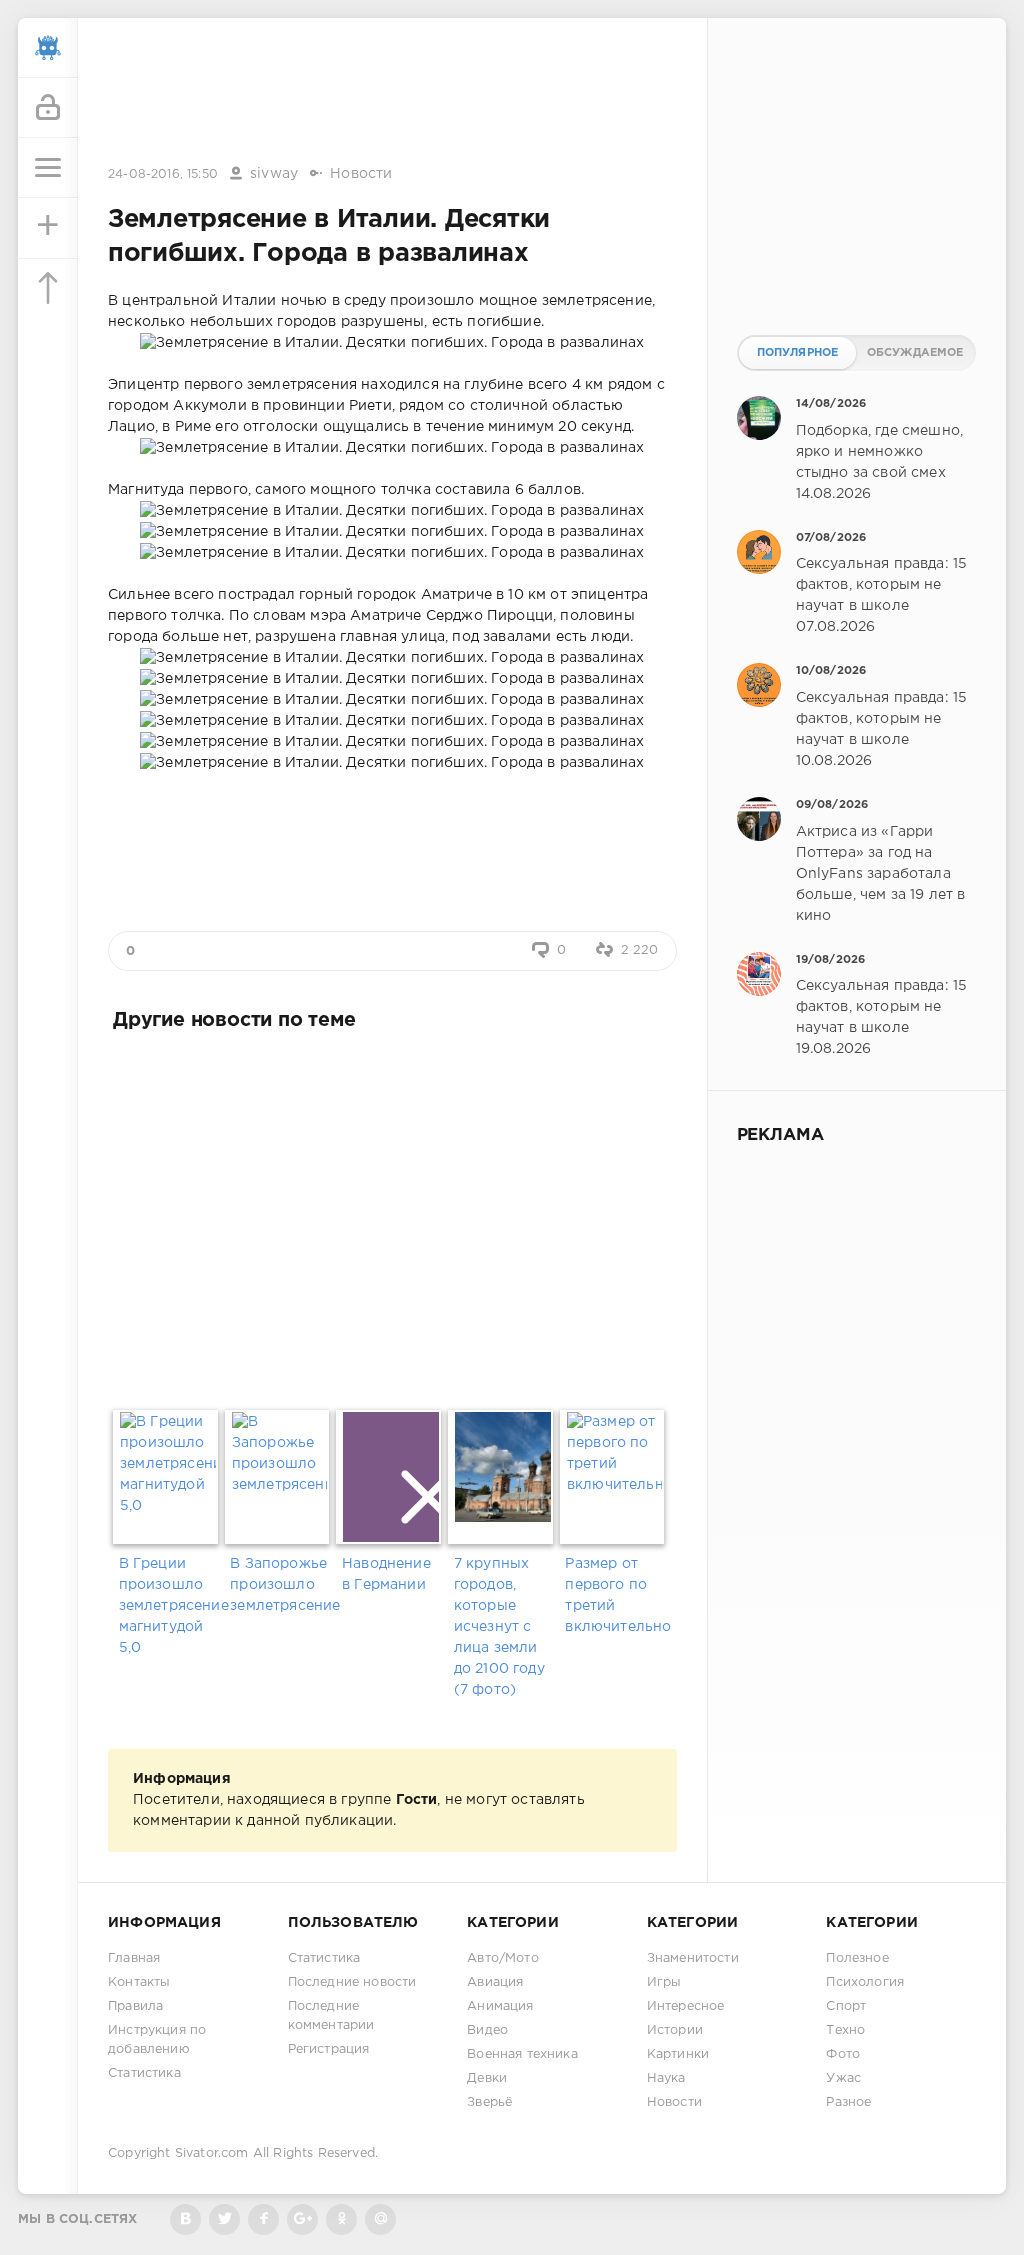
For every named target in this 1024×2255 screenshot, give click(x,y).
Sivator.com (212, 2153)
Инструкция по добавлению (157, 2040)
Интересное (686, 2006)
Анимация (500, 2006)
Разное (848, 2102)
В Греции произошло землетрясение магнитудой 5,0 (169, 1606)
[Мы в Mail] (380, 2219)
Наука (666, 2078)
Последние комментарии (331, 2016)
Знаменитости (693, 1958)
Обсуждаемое (915, 353)
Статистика (144, 2073)
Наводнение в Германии (386, 1574)
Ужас (843, 2078)
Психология (865, 1982)
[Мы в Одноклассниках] (341, 2219)
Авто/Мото (503, 1958)
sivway (274, 174)
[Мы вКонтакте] (185, 2219)
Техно (845, 2030)
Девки (487, 2078)
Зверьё (489, 2102)
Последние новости (352, 1982)
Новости (361, 174)
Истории (675, 2030)
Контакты (139, 1982)
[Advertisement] (392, 93)
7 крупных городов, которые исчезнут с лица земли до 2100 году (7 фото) (499, 1627)
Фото (843, 2054)
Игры (664, 1982)
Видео (487, 2030)
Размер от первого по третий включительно (615, 1595)
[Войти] (48, 108)
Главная (134, 1958)
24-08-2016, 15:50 (163, 174)
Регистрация (329, 2049)
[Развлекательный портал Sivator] (48, 48)
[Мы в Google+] (302, 2219)
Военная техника (522, 2054)
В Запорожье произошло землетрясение (280, 1585)
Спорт (846, 2006)
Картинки (678, 2054)
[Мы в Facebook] (263, 2219)
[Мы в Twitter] (224, 2219)
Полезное (857, 1958)
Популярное (798, 353)
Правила (135, 2006)
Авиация (495, 1982)
